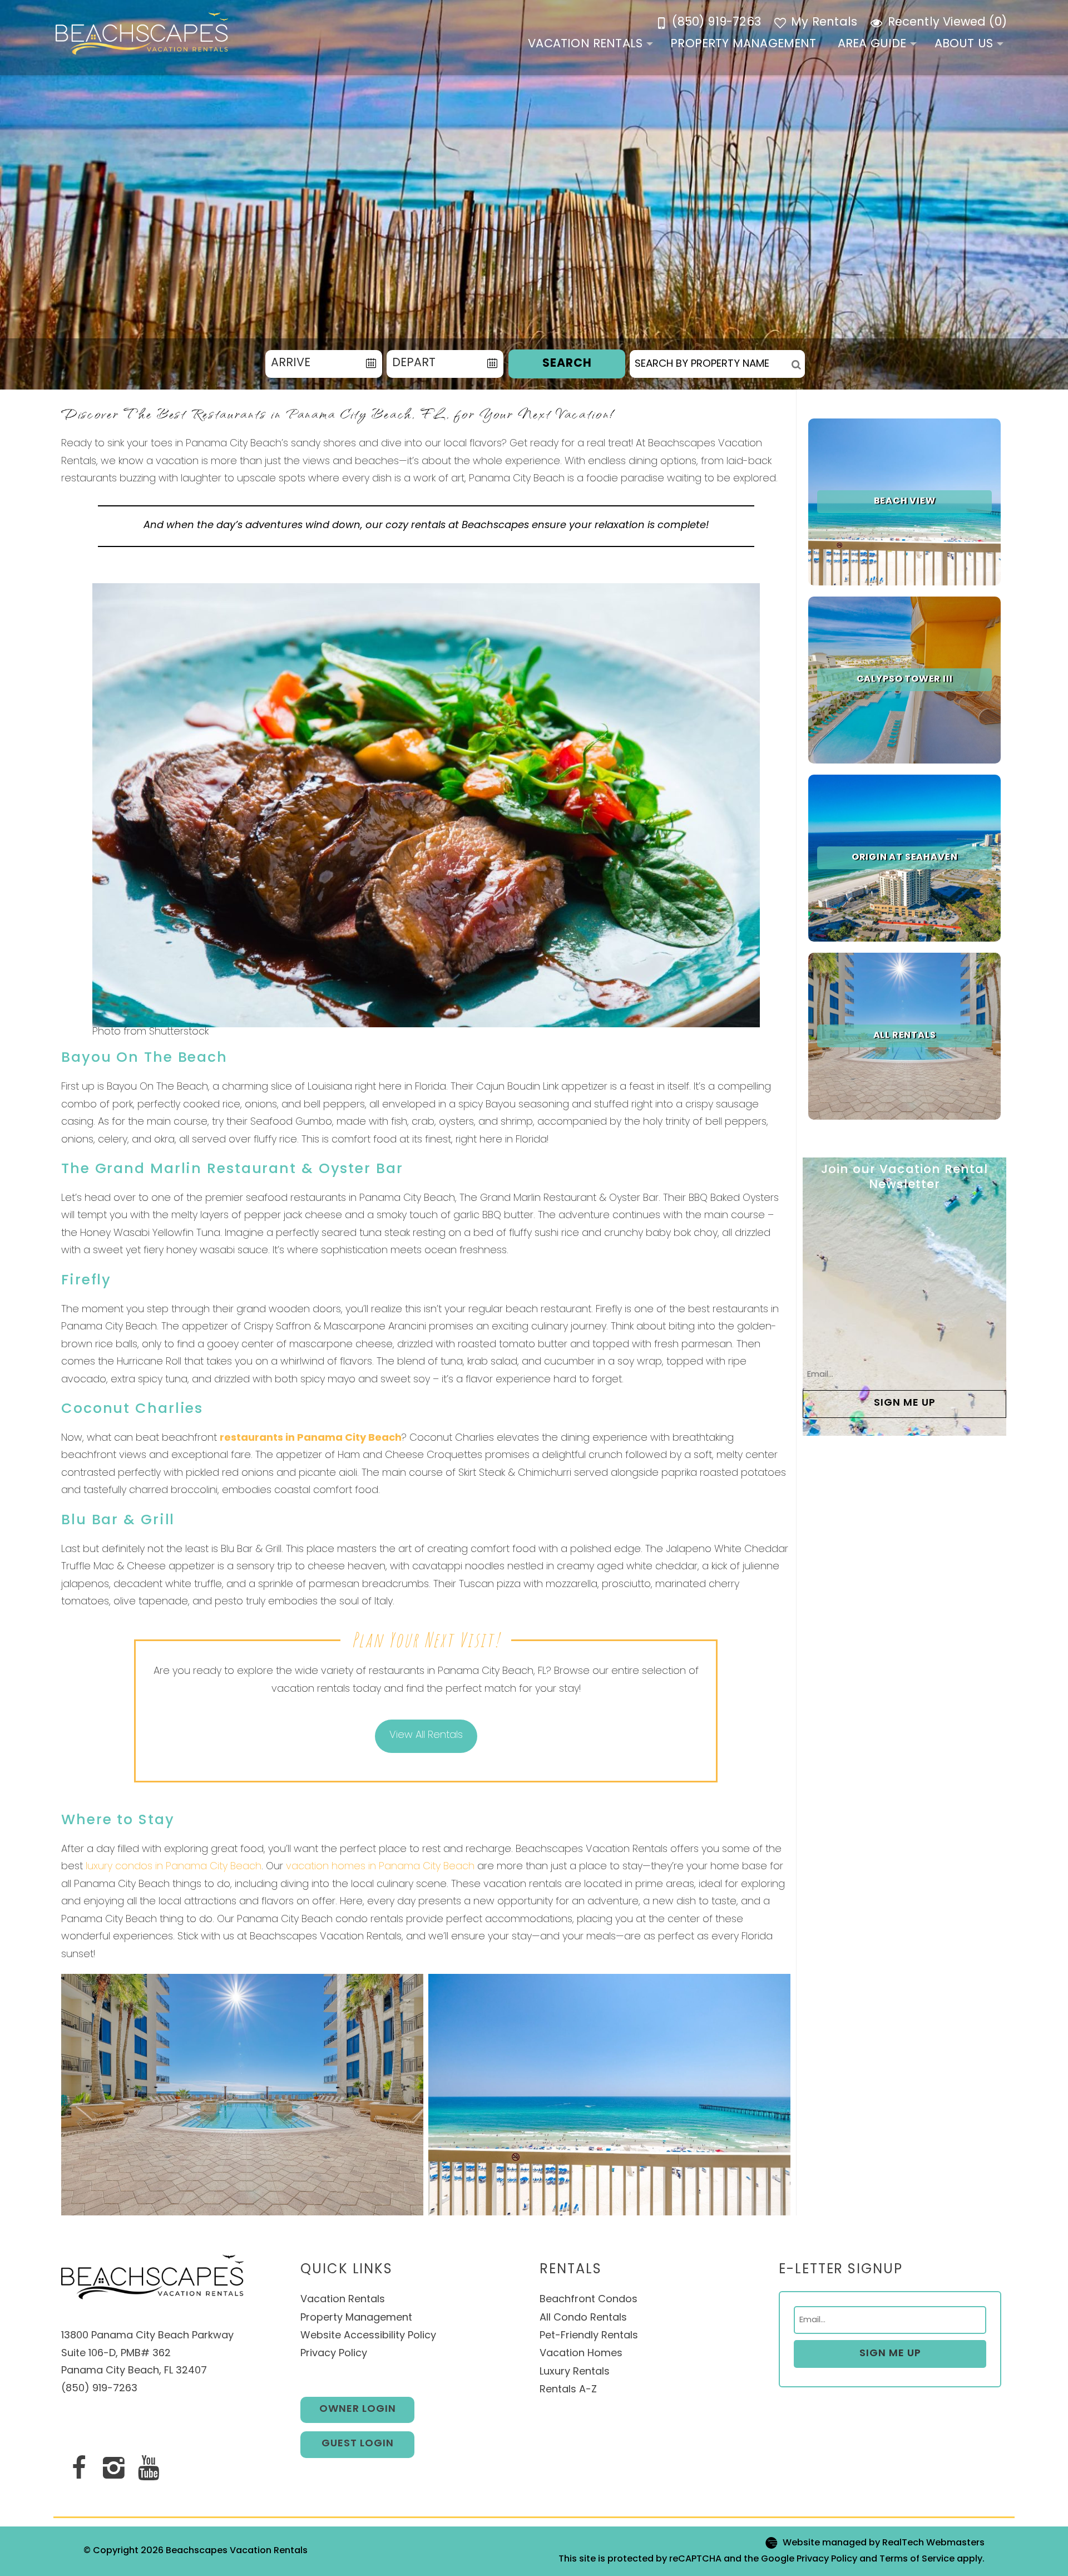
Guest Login (358, 2444)
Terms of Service (917, 2559)
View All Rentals (426, 1736)
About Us (964, 44)
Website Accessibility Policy (368, 2336)
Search (567, 364)
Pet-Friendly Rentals (589, 2336)
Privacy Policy (334, 2354)
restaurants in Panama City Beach (311, 1439)
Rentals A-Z (568, 2390)
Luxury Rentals (576, 2372)
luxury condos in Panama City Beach (174, 1867)
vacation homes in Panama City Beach (380, 1867)
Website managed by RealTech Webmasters (884, 2544)
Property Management (743, 44)
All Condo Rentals (585, 2318)
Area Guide (872, 44)
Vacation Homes (581, 2354)
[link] (904, 502)
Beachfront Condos (589, 2300)
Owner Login (358, 2410)
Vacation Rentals (585, 44)
